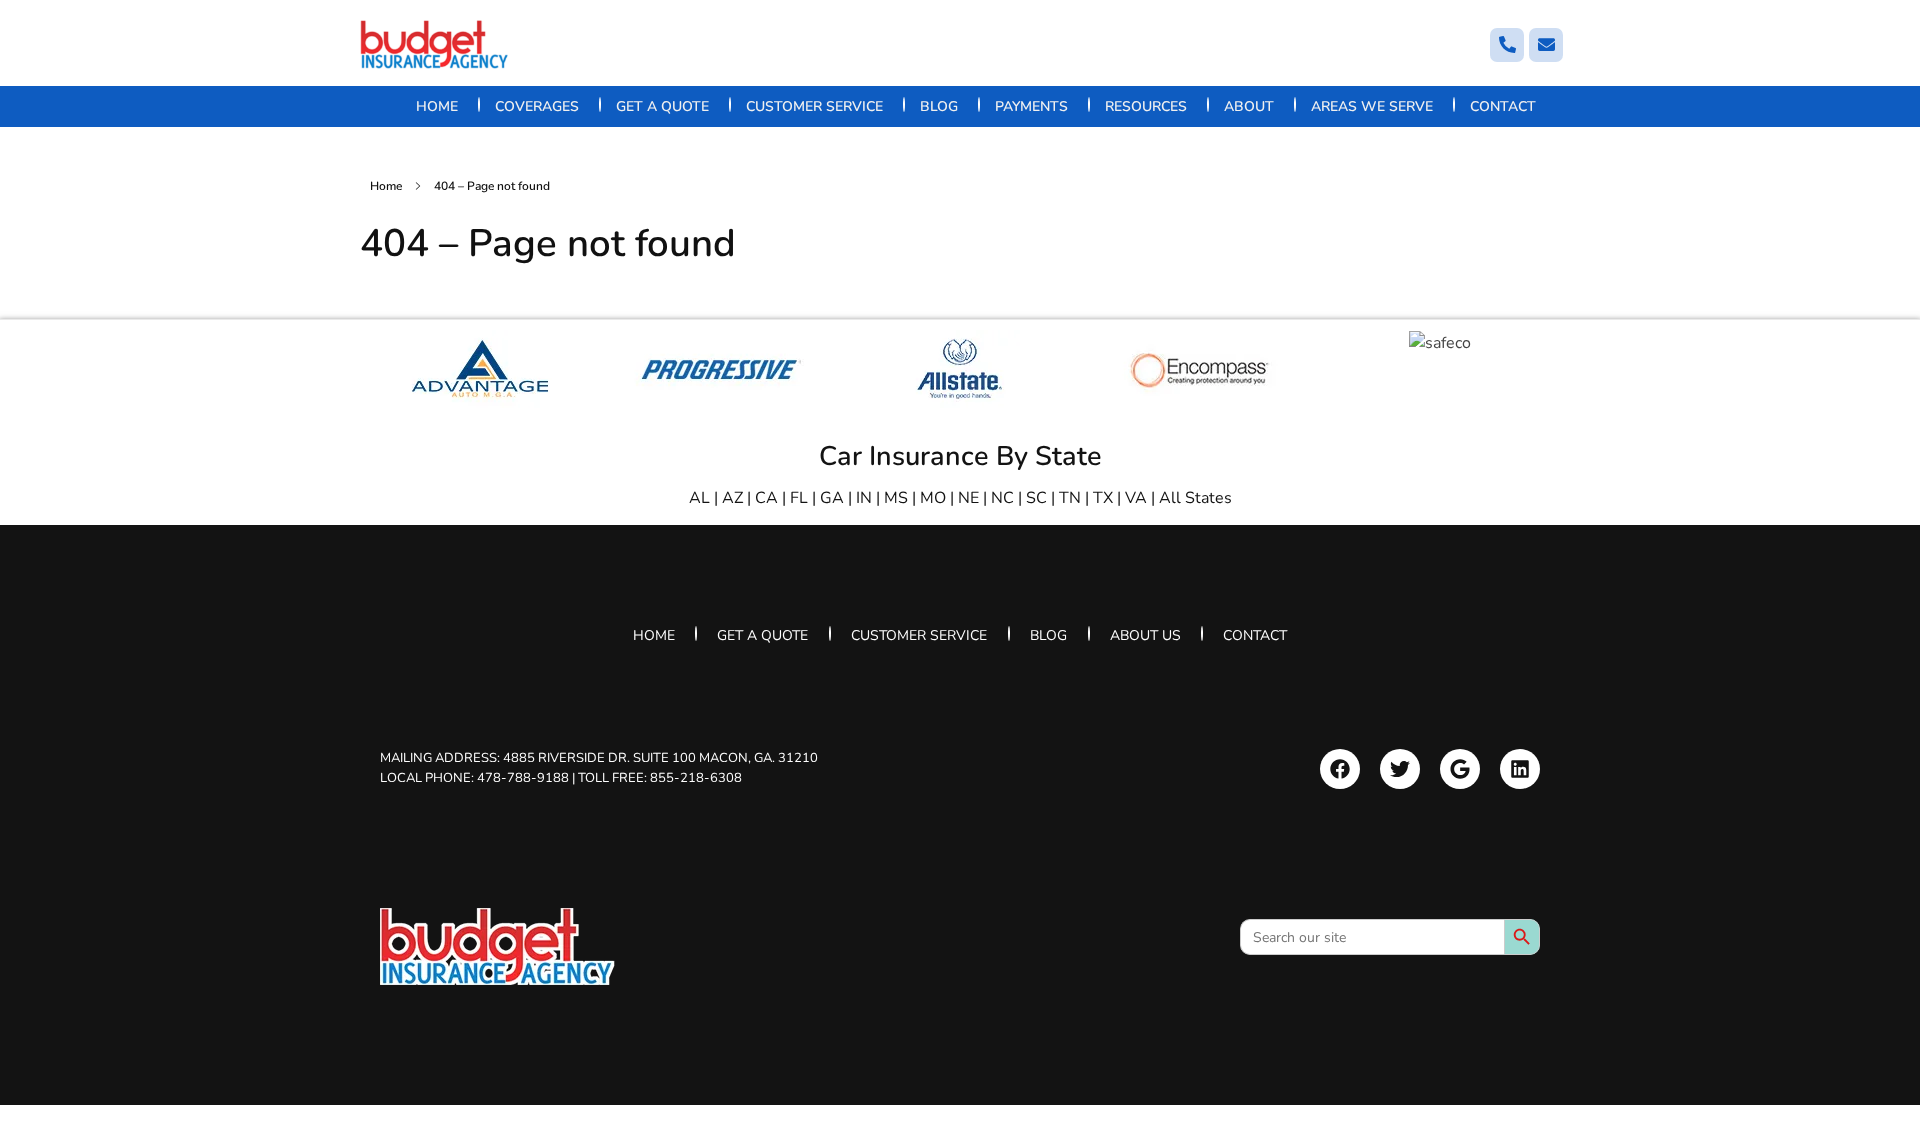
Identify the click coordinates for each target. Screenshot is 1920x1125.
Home (386, 186)
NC (1002, 498)
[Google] (1460, 769)
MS (896, 498)
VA (1136, 498)
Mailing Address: (599, 758)
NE (968, 498)
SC (1036, 498)
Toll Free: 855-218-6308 (660, 777)
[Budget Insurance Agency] (435, 44)
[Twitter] (1400, 769)
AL (699, 498)
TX (1103, 498)
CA (766, 498)
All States (1195, 498)
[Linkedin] (1520, 769)
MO (933, 498)
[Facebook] (1340, 769)
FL (799, 498)
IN (864, 498)
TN (1070, 498)
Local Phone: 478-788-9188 (474, 777)
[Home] (497, 946)
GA (832, 498)
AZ (732, 498)
